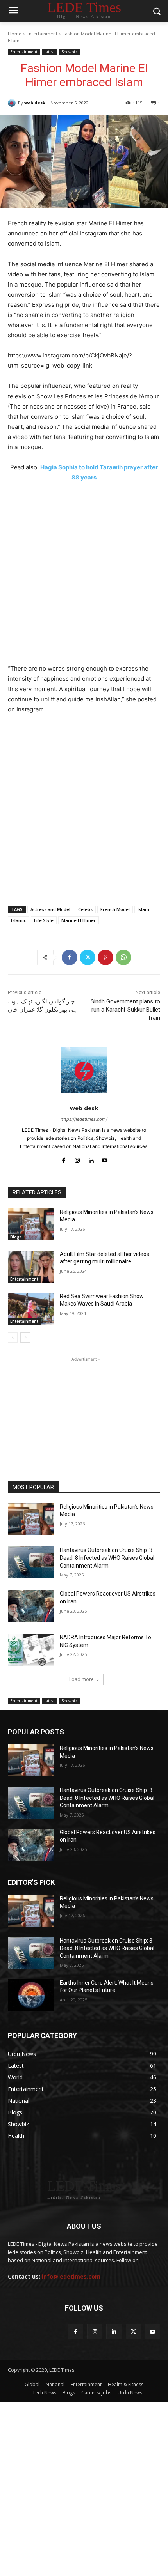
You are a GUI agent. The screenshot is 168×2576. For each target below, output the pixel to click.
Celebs (85, 909)
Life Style (44, 920)
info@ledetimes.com (71, 2276)
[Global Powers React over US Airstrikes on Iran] (31, 1606)
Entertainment (42, 34)
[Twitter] (88, 957)
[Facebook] (70, 957)
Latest (49, 52)
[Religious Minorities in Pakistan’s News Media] (31, 1224)
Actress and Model (50, 909)
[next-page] (25, 1338)
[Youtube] (105, 1159)
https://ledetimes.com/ (84, 1119)
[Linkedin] (91, 1159)
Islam (143, 909)
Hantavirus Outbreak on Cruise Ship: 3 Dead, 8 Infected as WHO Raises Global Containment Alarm (107, 1558)
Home (15, 34)
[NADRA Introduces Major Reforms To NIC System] (31, 1650)
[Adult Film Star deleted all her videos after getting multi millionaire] (31, 1267)
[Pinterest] (105, 957)
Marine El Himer (79, 920)
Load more (81, 1679)
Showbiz (69, 52)
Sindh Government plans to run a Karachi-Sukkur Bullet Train (125, 1010)
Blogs (16, 1237)
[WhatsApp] (123, 957)
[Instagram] (77, 1159)
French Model (115, 909)
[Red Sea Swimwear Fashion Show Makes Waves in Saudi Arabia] (31, 1309)
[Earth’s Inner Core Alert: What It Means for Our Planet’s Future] (31, 1995)
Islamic (19, 920)
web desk (35, 103)
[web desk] (13, 103)
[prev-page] (13, 1338)
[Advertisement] (84, 577)
